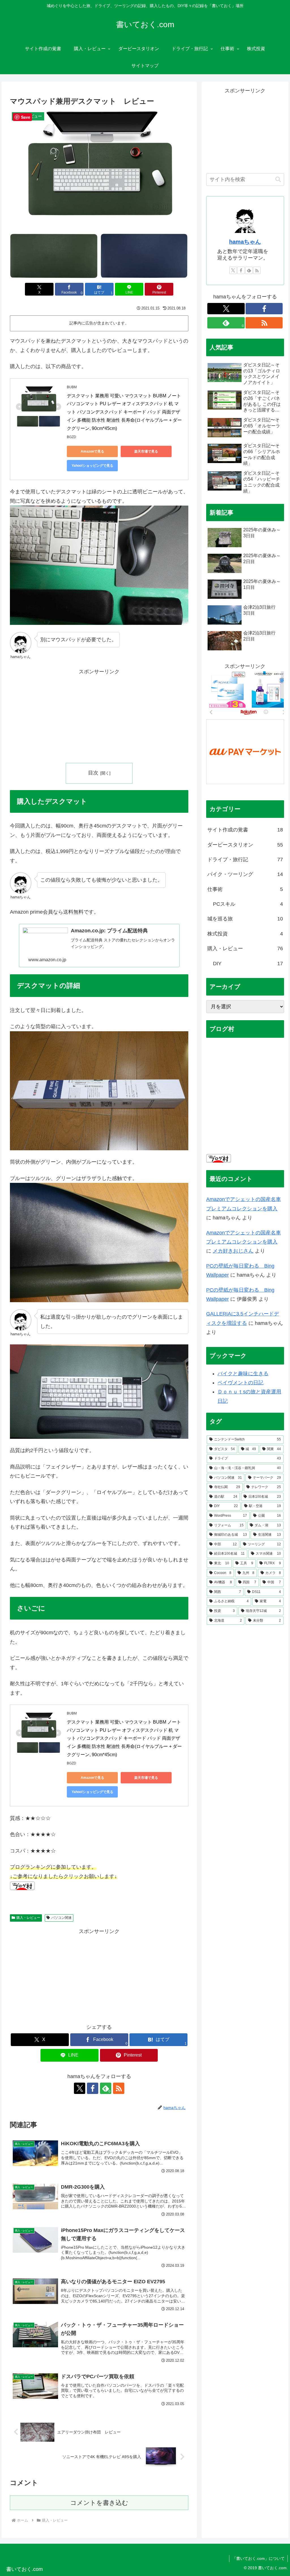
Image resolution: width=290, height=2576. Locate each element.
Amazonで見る (92, 451)
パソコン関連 (61, 1918)
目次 (93, 773)
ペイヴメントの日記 (240, 1383)
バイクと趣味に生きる (243, 1374)
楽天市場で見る (146, 451)
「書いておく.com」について (258, 2558)
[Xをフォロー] (80, 2088)
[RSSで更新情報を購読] (119, 2088)
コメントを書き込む (99, 2503)
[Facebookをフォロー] (93, 2088)
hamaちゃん (245, 242)
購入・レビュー (28, 1918)
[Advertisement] (99, 716)
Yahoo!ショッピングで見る (92, 466)
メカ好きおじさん (233, 1251)
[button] (278, 180)
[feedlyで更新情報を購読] (249, 270)
